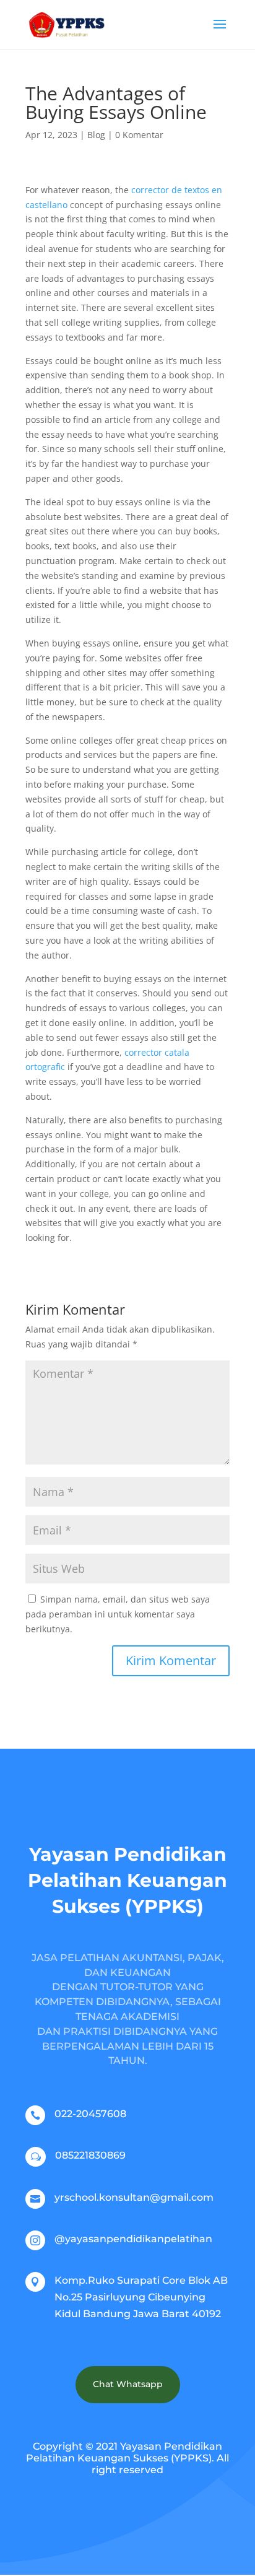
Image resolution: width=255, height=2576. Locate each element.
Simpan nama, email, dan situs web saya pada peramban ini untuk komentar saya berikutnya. (118, 1614)
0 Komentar (139, 135)
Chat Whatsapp (128, 2384)
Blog (96, 135)
